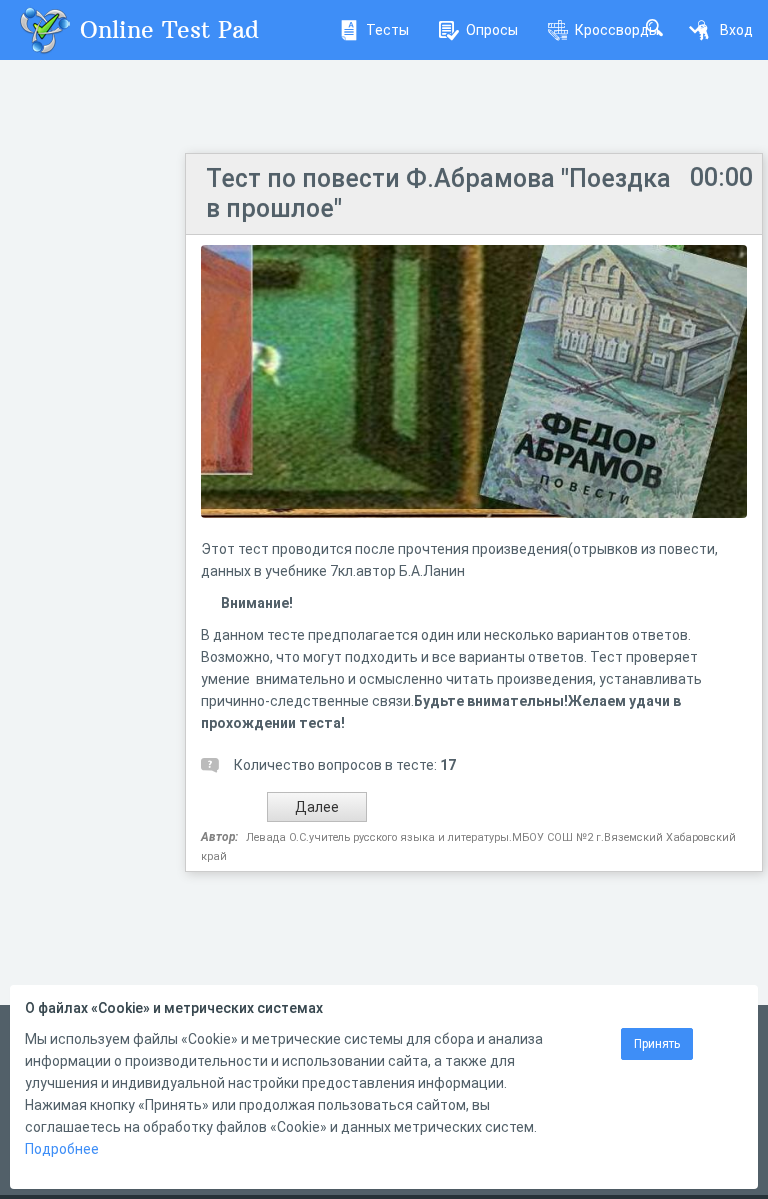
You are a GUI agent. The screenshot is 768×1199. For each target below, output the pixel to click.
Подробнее (62, 1149)
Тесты (387, 30)
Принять (657, 1044)
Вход (736, 30)
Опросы (492, 30)
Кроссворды (617, 30)
